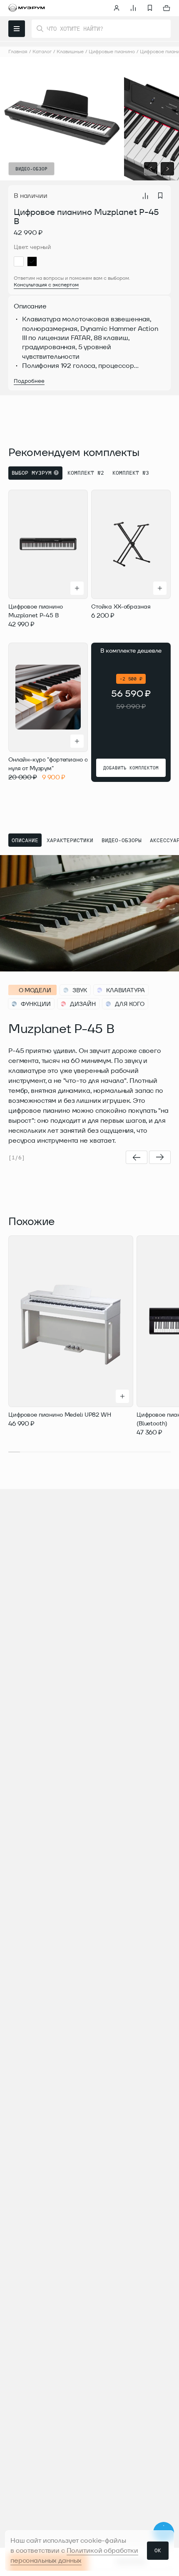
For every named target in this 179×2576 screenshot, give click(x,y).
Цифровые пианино (112, 51)
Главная (18, 51)
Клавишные (70, 51)
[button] (151, 169)
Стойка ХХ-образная (121, 606)
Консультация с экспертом (46, 285)
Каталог (42, 51)
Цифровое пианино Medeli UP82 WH (60, 1415)
